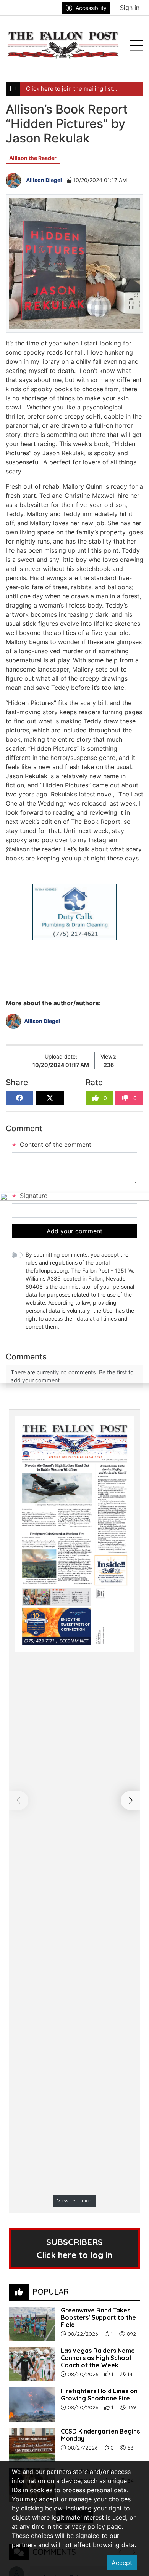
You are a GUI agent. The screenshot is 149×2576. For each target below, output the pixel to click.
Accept (122, 2563)
